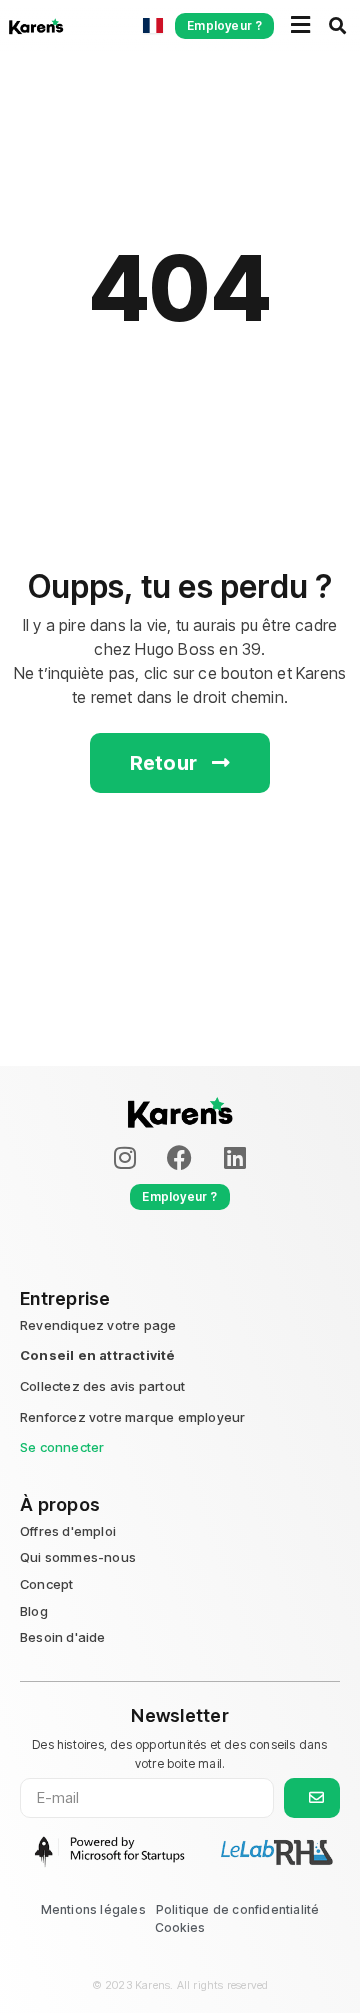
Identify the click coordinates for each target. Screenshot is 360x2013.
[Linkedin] (235, 1158)
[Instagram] (125, 1158)
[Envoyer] (312, 1798)
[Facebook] (180, 1158)
